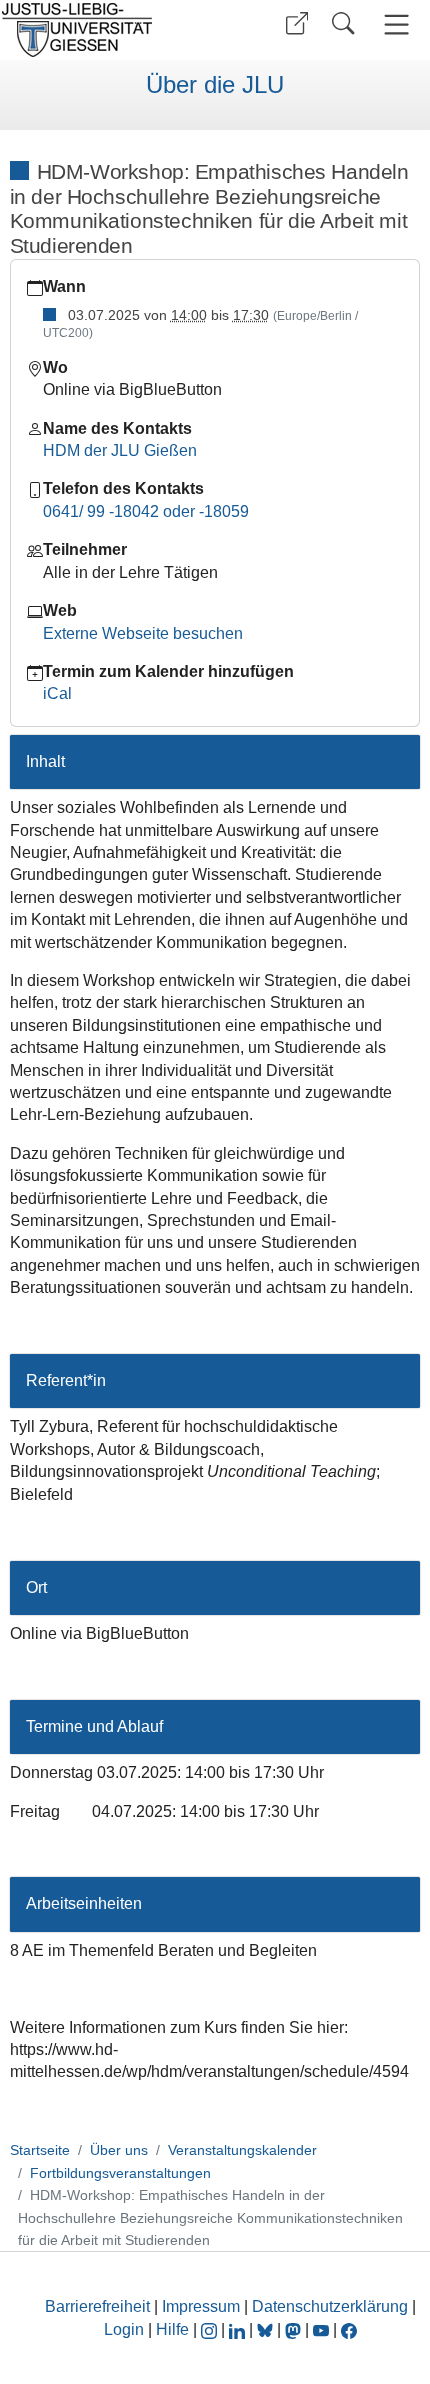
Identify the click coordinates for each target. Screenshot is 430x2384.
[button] (297, 23)
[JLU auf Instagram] (211, 2329)
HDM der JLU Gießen (120, 450)
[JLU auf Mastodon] (295, 2329)
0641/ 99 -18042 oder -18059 (146, 511)
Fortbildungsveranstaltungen (120, 2173)
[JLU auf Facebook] (349, 2329)
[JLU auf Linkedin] (239, 2329)
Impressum (201, 2306)
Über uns (119, 2150)
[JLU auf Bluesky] (267, 2329)
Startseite (40, 2150)
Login (126, 2329)
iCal (57, 693)
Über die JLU (215, 85)
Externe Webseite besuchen (143, 633)
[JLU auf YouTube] (321, 2329)
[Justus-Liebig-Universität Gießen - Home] (105, 30)
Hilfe (172, 2329)
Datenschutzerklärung (330, 2306)
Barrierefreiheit (97, 2306)
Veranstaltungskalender (242, 2150)
